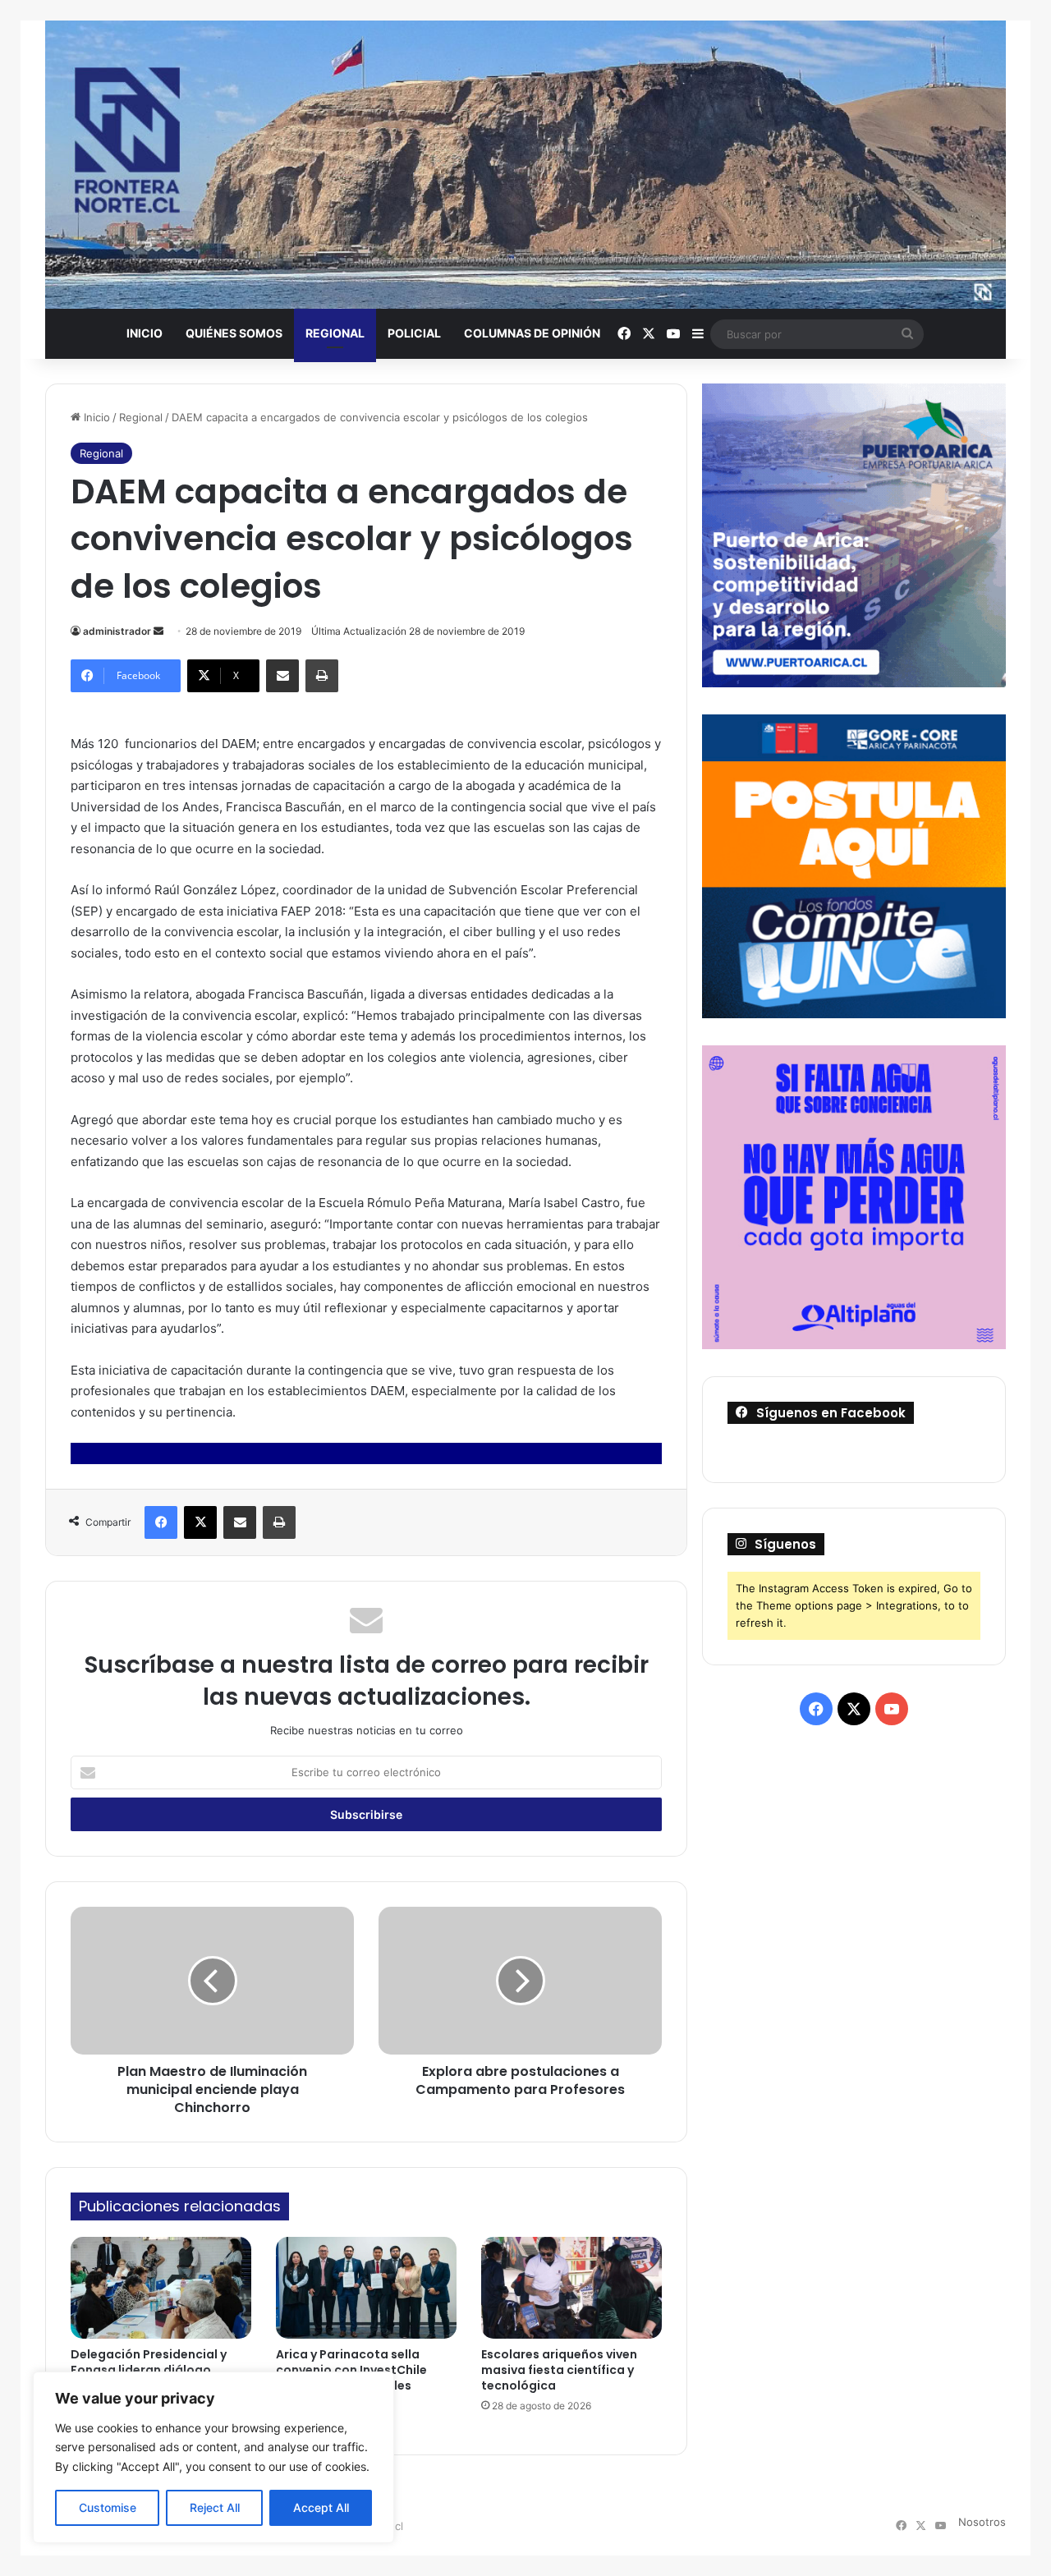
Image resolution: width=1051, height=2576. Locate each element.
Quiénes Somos (234, 333)
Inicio (145, 333)
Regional (335, 333)
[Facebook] (161, 1522)
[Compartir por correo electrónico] (282, 676)
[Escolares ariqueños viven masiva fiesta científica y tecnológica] (571, 2288)
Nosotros (982, 2522)
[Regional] (525, 165)
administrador (117, 631)
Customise (108, 2507)
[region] (213, 2457)
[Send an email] (158, 631)
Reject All (215, 2507)
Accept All (321, 2507)
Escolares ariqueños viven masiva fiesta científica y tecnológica (559, 2370)
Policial (414, 333)
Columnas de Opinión (532, 333)
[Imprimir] (322, 676)
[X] (200, 1522)
